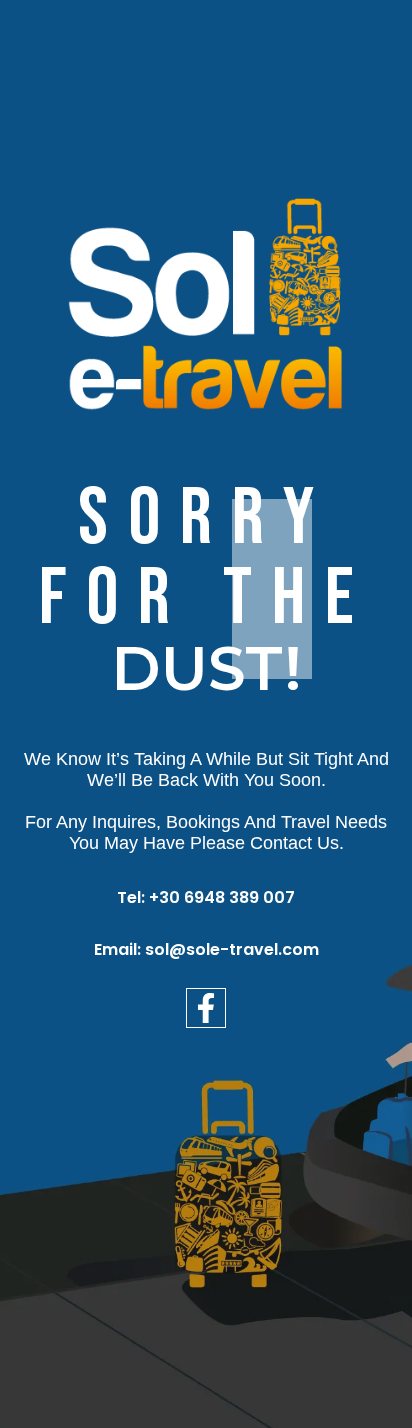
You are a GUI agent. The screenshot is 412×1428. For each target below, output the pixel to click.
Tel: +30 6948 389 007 (206, 897)
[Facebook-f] (206, 1008)
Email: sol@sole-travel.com (206, 949)
